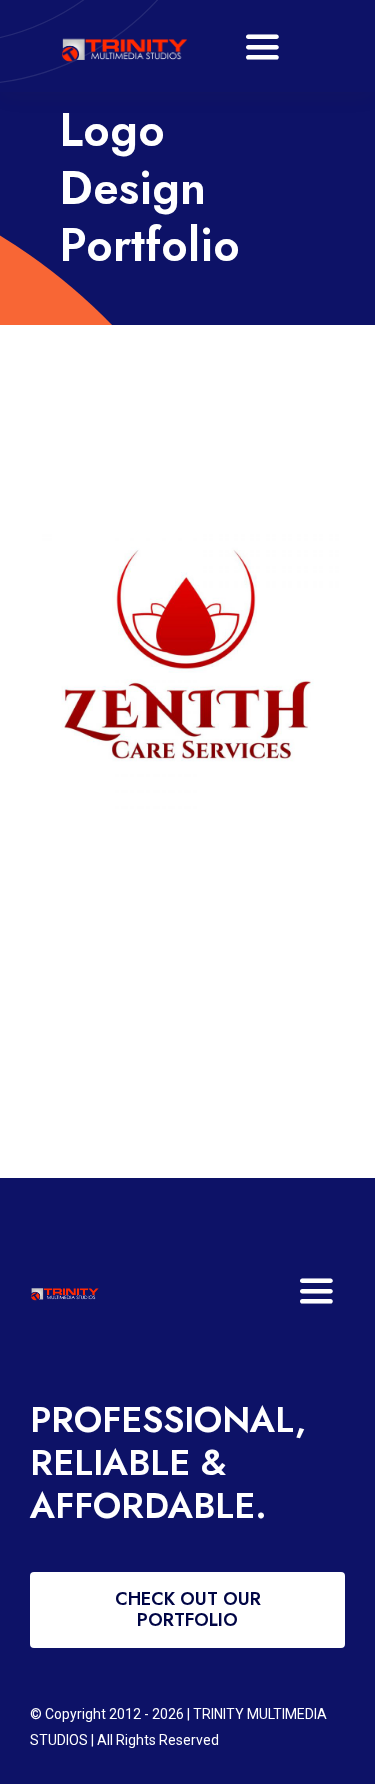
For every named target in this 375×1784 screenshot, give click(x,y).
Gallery (206, 660)
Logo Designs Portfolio (169, 660)
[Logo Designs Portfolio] (187, 660)
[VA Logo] (124, 29)
